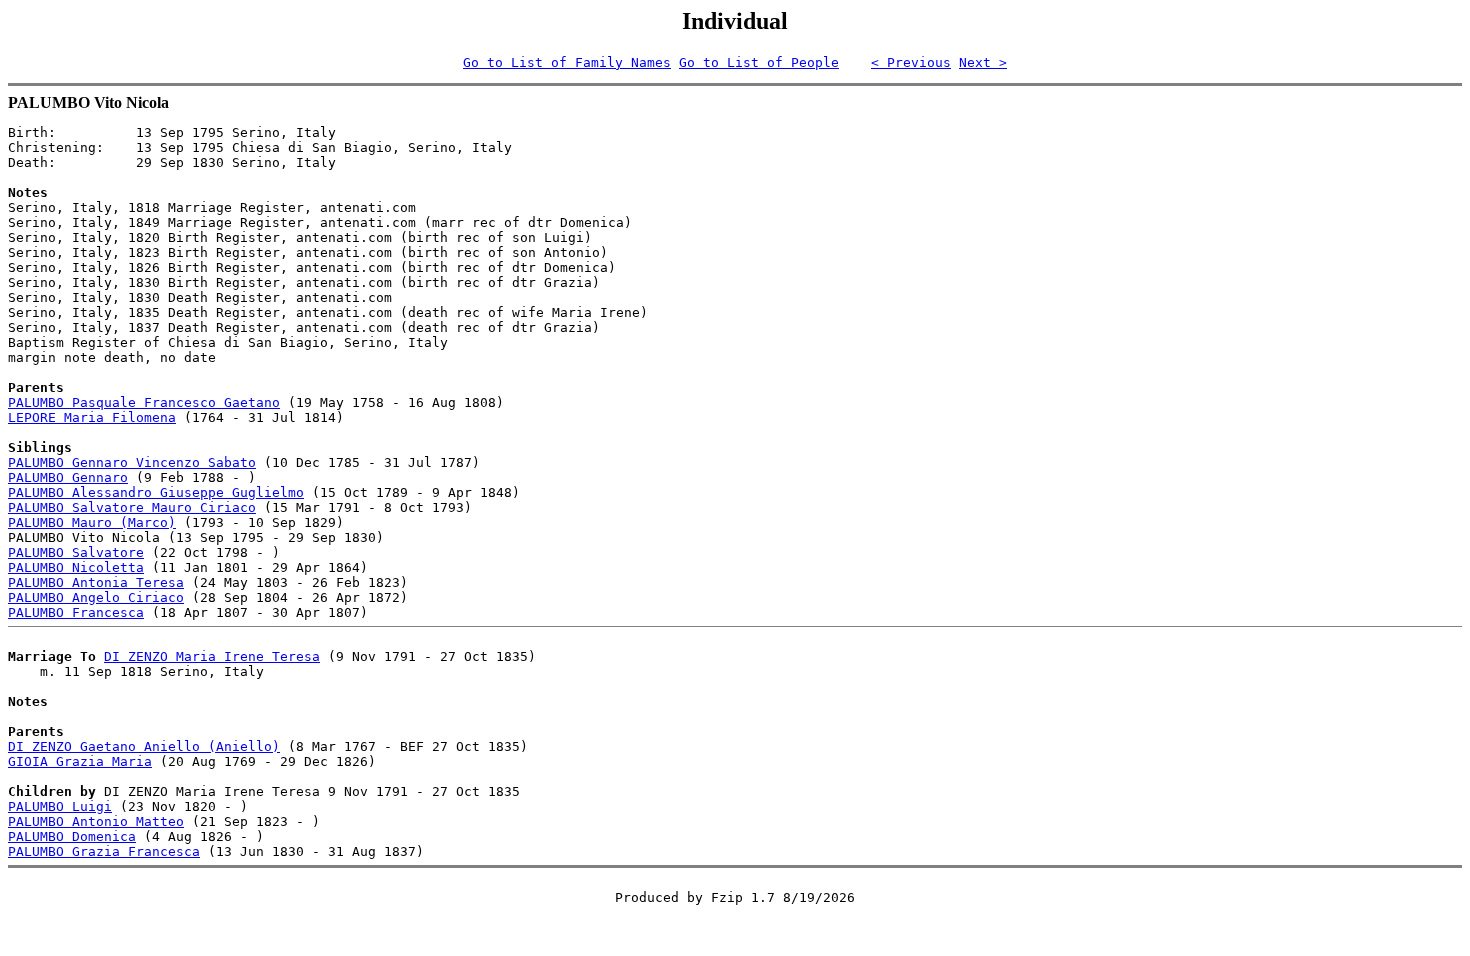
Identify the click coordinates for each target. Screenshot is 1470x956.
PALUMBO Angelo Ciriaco (96, 597)
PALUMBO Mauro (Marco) (92, 522)
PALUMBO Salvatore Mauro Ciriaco (132, 507)
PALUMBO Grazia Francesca (104, 851)
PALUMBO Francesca (76, 612)
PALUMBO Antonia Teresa (96, 582)
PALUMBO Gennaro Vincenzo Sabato (132, 462)
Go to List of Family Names (567, 62)
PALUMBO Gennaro (68, 477)
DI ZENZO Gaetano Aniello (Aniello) (144, 746)
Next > (983, 62)
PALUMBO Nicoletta (76, 567)
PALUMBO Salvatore (76, 552)
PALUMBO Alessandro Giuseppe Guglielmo (156, 492)
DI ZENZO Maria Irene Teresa (212, 656)
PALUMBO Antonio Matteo (96, 821)
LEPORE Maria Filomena (92, 417)
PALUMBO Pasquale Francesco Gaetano (144, 402)
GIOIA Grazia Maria (80, 761)
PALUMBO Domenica (72, 836)
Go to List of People (759, 62)
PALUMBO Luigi (60, 806)
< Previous (911, 62)
